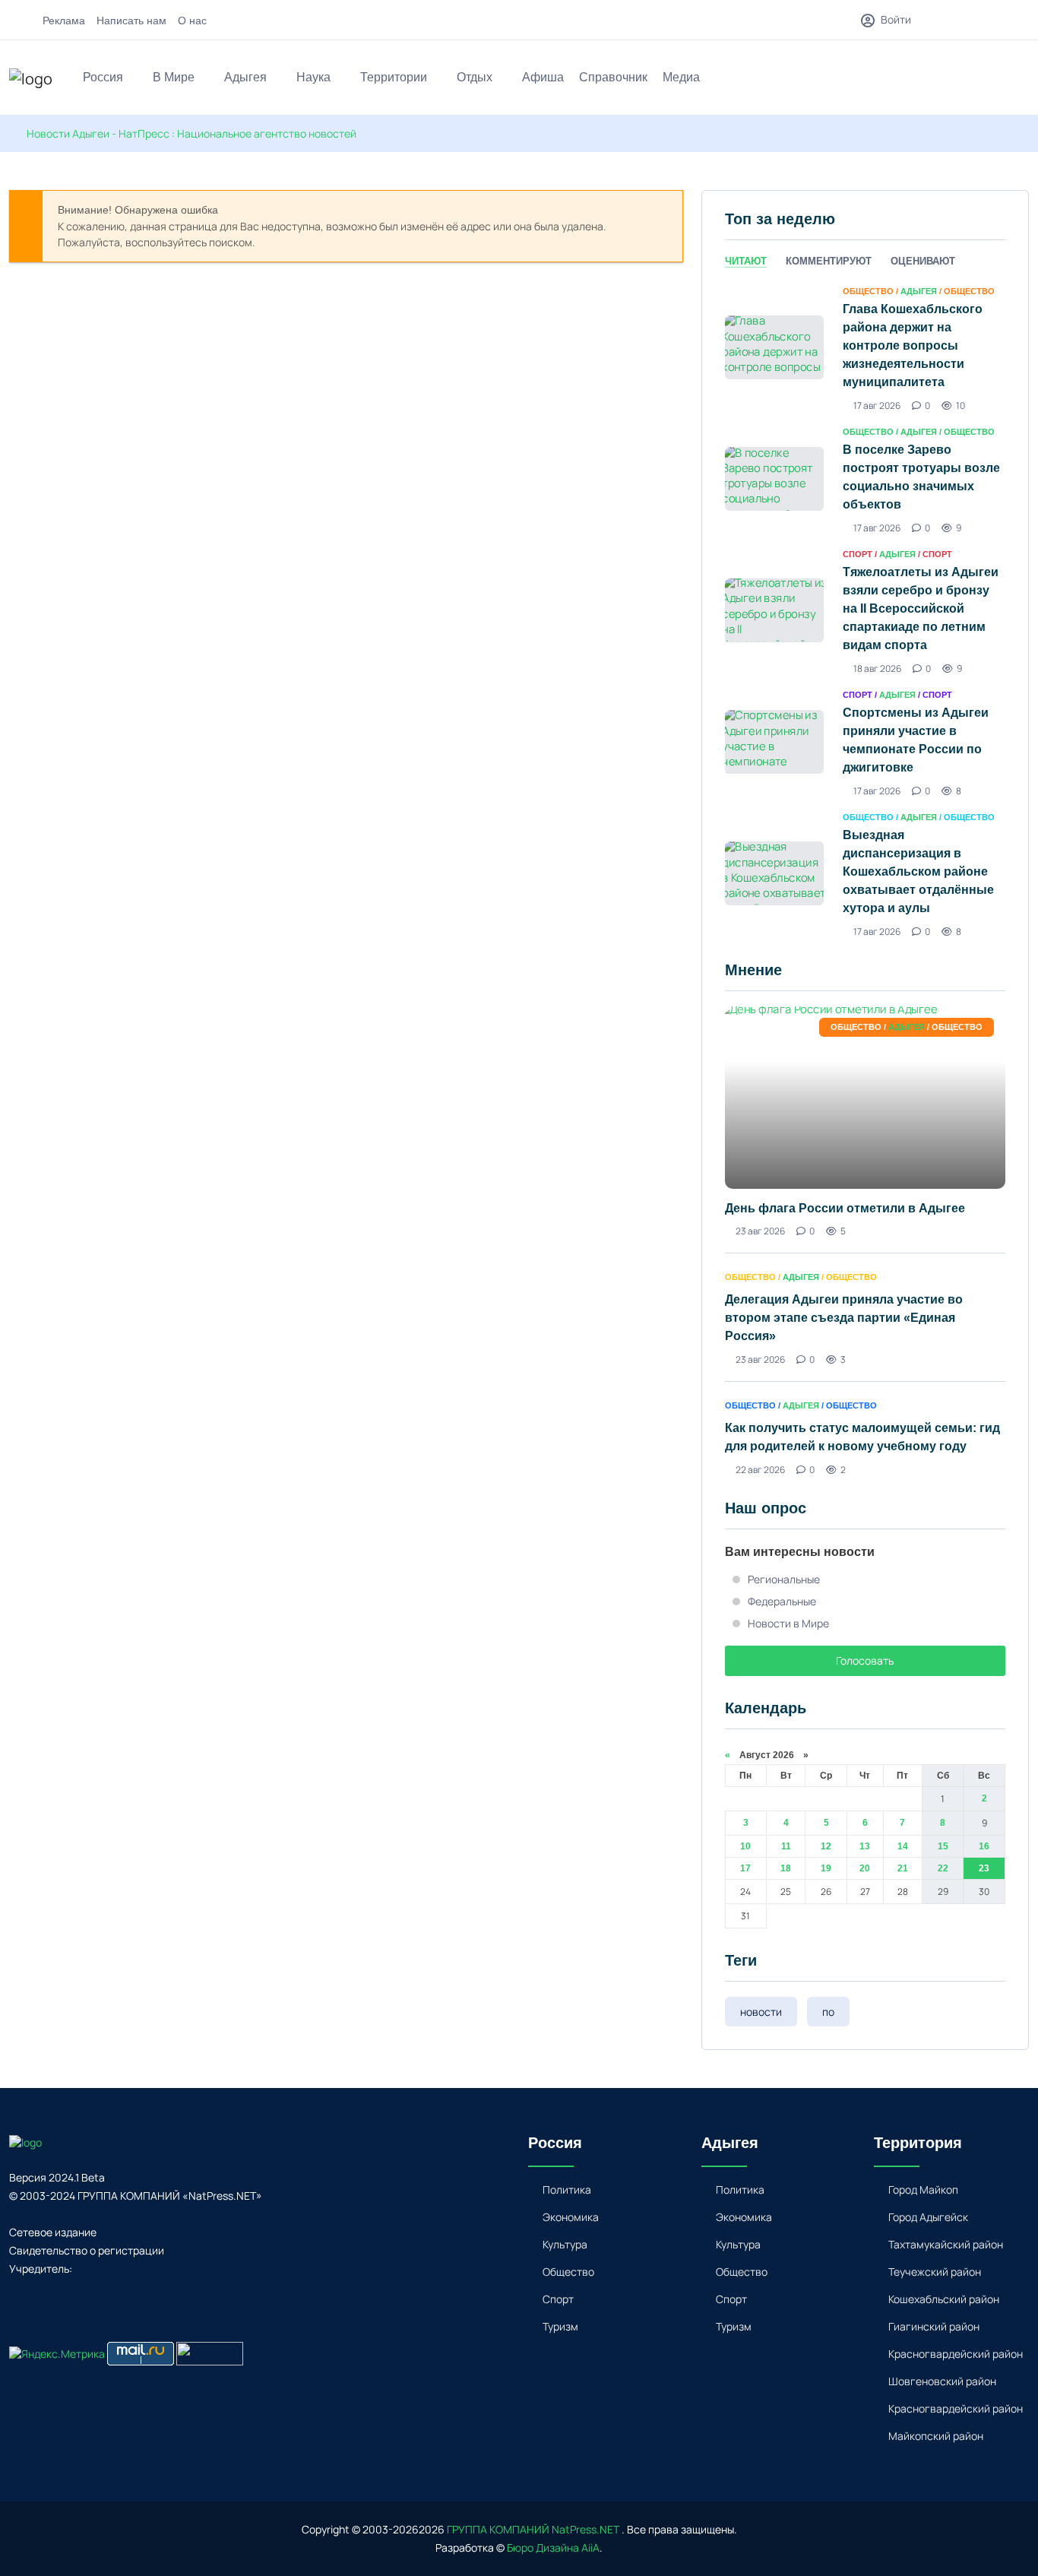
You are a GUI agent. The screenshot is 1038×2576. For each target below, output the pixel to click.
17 (745, 1868)
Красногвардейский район (956, 2354)
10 (745, 1846)
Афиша (543, 77)
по (828, 2012)
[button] (1022, 79)
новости (761, 2012)
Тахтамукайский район (946, 2244)
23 (984, 1868)
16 (984, 1846)
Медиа (681, 77)
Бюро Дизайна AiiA (553, 2547)
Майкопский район (936, 2436)
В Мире (174, 77)
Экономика (571, 2217)
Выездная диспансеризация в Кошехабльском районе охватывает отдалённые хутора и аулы (918, 871)
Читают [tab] (746, 261)
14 (903, 1846)
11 (786, 1846)
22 (943, 1868)
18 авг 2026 (877, 669)
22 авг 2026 (760, 1470)
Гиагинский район (934, 2326)
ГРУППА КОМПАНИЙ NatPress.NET (533, 2529)
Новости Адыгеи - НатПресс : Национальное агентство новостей (191, 133)
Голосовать (865, 1660)
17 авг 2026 (877, 406)
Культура (565, 2244)
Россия (103, 77)
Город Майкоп (923, 2189)
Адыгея (245, 77)
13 (865, 1846)
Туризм (560, 2326)
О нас (192, 21)
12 (826, 1846)
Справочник (613, 77)
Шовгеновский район (942, 2381)
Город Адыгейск (928, 2217)
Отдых (475, 77)
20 (865, 1868)
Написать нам (131, 21)
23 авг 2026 (760, 1231)
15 (943, 1846)
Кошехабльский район (944, 2299)
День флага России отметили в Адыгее (845, 1208)
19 (826, 1868)
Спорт (558, 2299)
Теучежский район (935, 2272)
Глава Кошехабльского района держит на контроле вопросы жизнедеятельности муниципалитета (913, 345)
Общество (568, 2272)
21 (903, 1868)
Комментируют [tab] (829, 261)
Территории (394, 77)
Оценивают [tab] (923, 261)
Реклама (64, 21)
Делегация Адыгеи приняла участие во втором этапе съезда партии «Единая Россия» (844, 1318)
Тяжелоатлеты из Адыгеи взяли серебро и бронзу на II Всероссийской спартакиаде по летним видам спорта (921, 608)
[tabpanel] (865, 610)
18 (786, 1868)
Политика (567, 2189)
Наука (313, 77)
